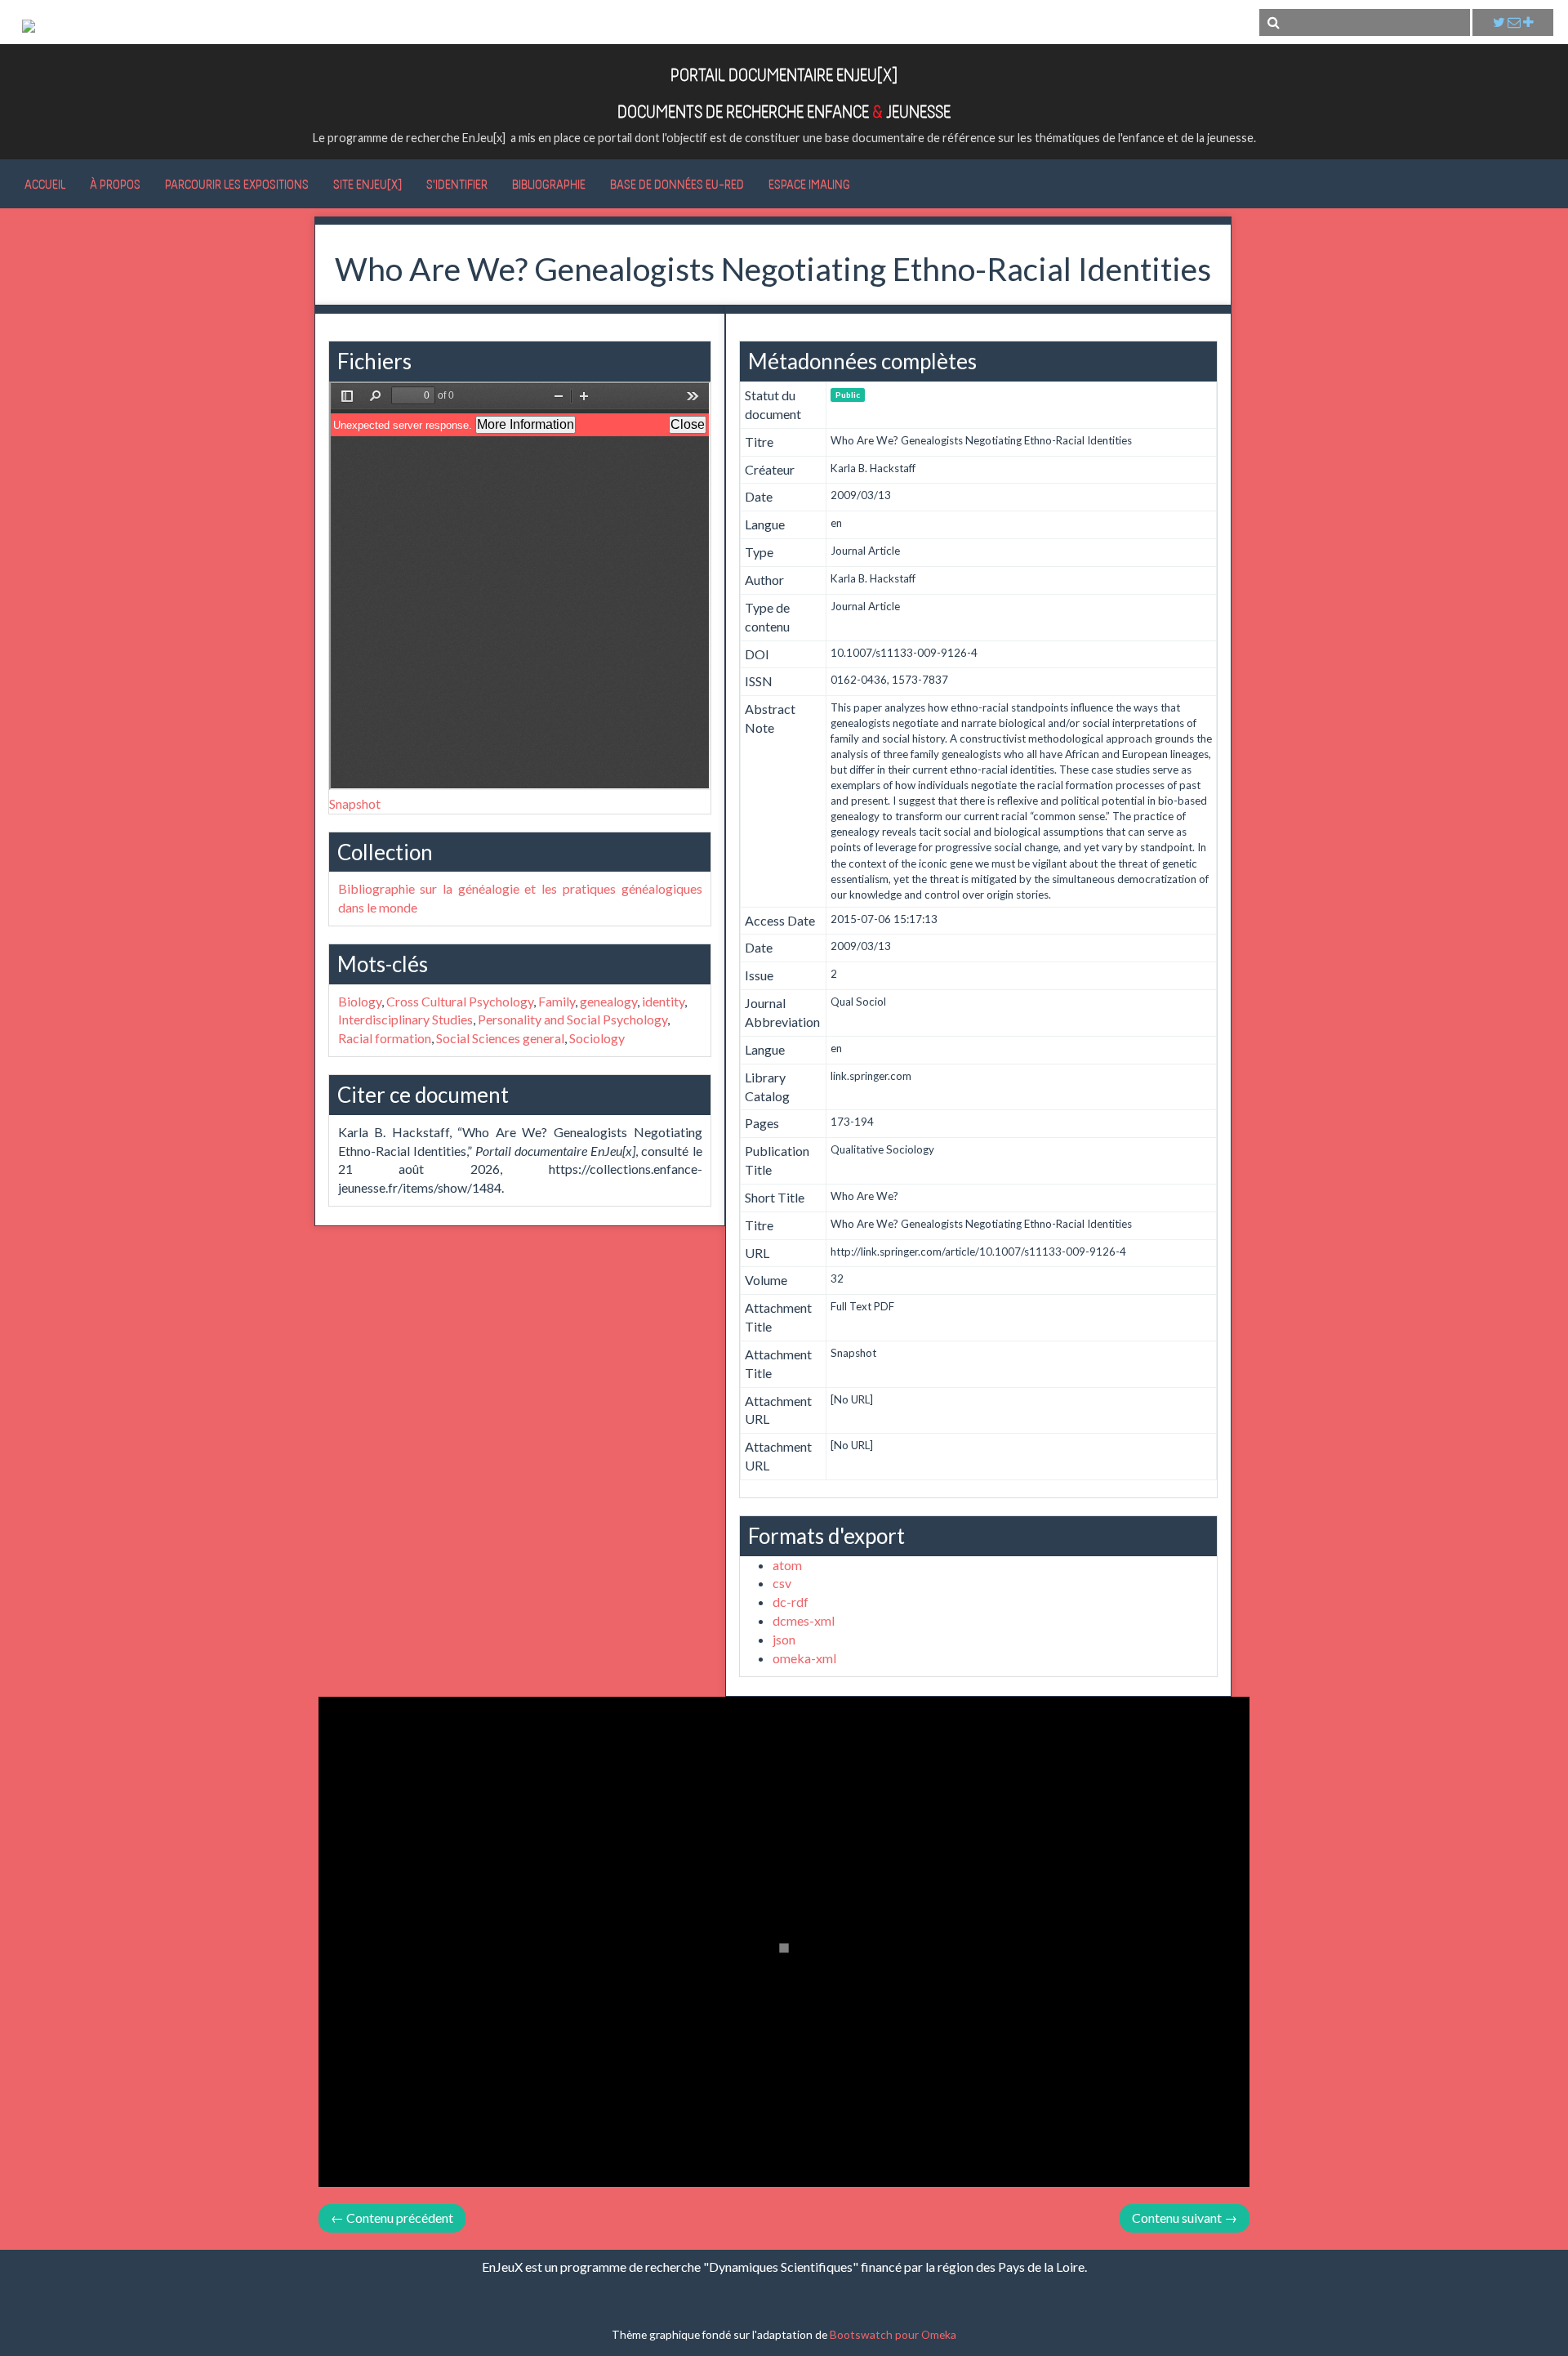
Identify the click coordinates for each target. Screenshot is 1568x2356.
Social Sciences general (500, 1038)
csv (782, 1583)
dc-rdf (791, 1602)
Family (557, 1001)
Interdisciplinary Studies (405, 1019)
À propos (115, 184)
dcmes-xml (804, 1620)
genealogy (608, 1001)
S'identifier (457, 184)
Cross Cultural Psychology (460, 1001)
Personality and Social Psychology (572, 1019)
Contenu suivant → (1185, 2218)
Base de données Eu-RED (677, 184)
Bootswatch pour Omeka (893, 2334)
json (784, 1639)
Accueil (45, 184)
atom (787, 1565)
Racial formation (385, 1038)
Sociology (597, 1038)
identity (663, 1001)
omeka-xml (804, 1658)
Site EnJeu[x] (367, 184)
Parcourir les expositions (237, 184)
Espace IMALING (809, 184)
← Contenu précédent (392, 2218)
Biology (360, 1001)
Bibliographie (549, 184)
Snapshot (355, 803)
